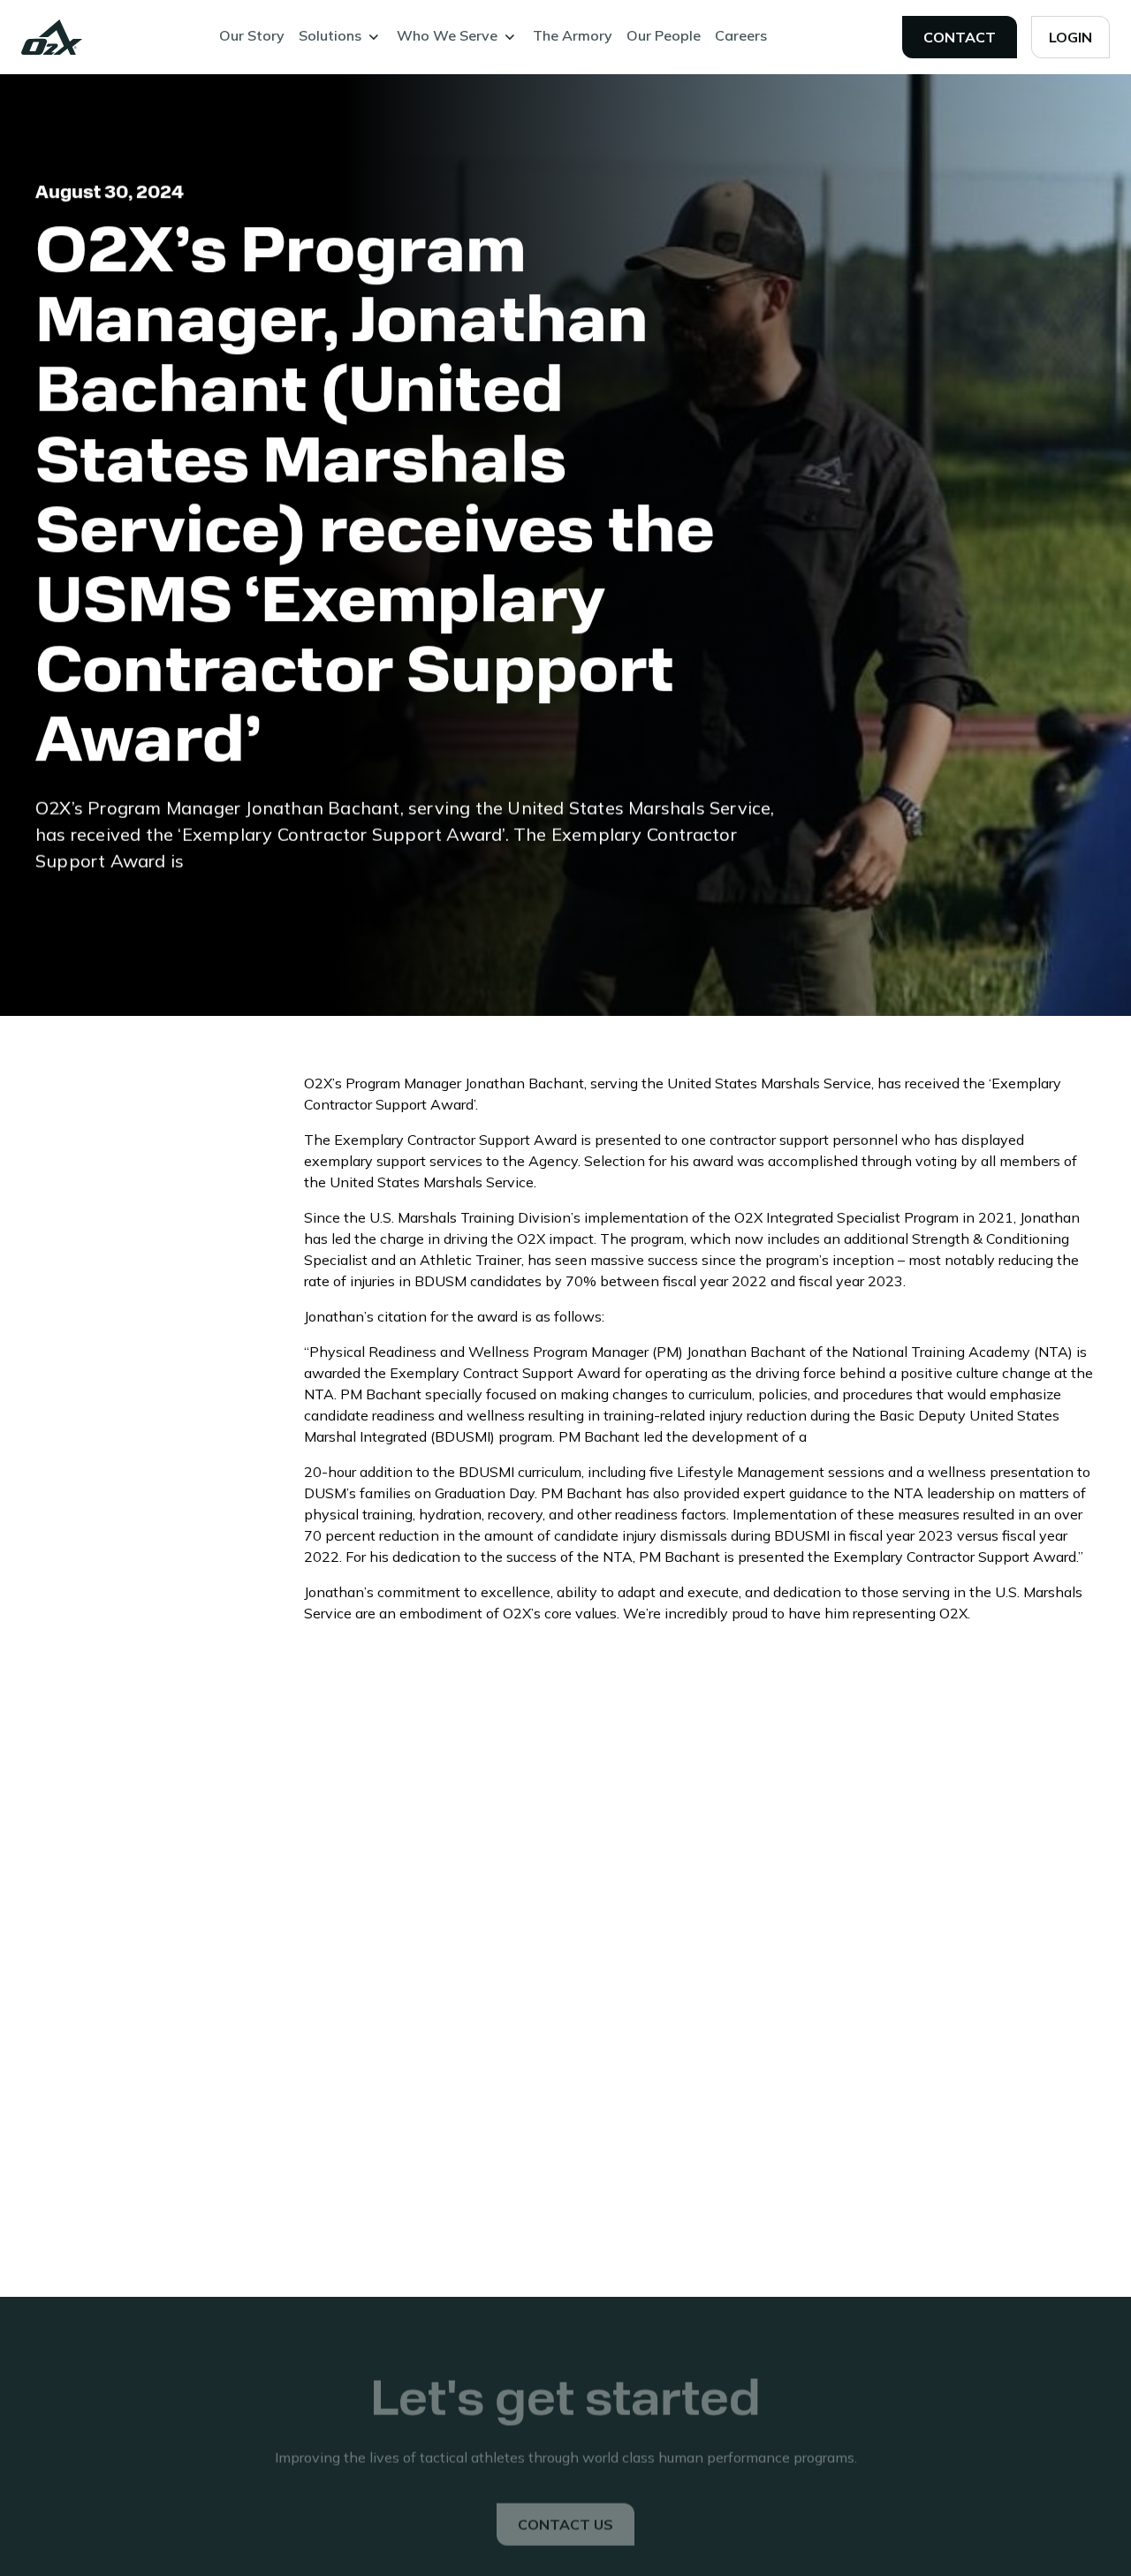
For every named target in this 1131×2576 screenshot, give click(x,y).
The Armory (573, 35)
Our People (664, 35)
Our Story (252, 35)
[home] (52, 37)
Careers (741, 35)
